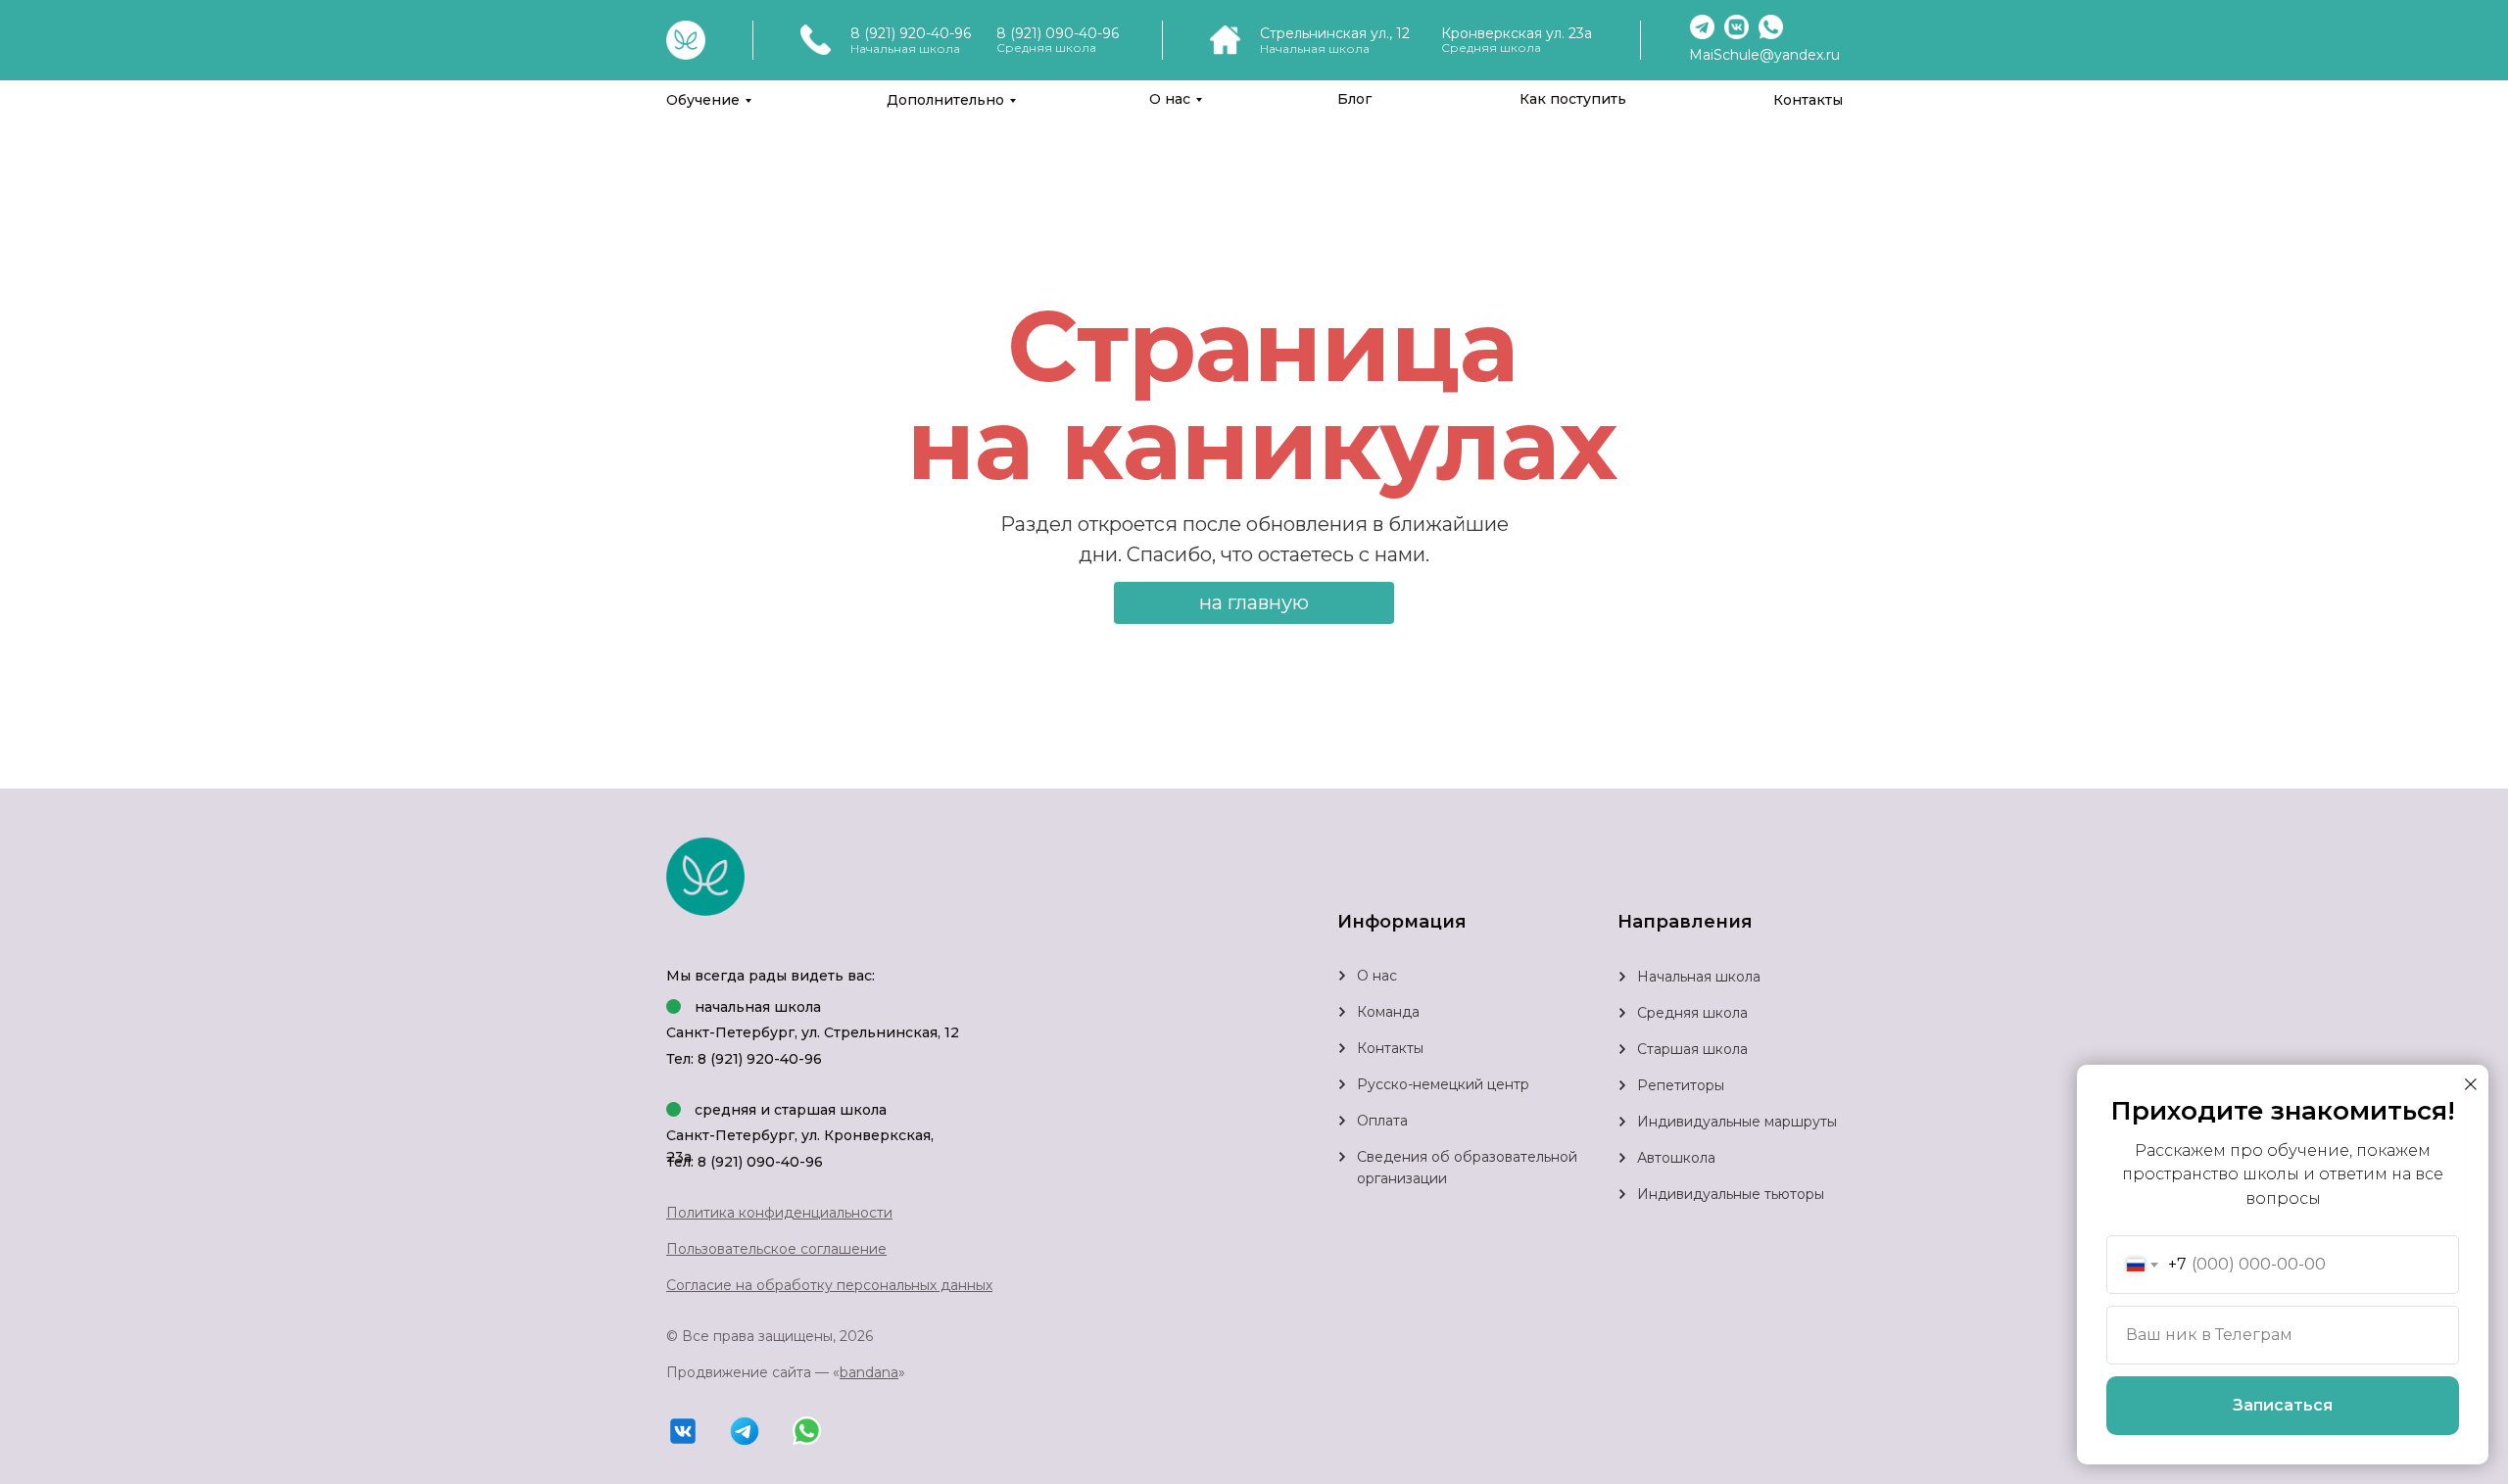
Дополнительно (945, 100)
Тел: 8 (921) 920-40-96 (744, 1059)
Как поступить (1573, 99)
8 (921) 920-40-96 (911, 33)
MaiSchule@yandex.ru (1764, 55)
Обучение (703, 100)
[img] (1622, 1013)
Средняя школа (1692, 1013)
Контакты (1808, 100)
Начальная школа (1699, 977)
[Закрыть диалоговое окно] (2471, 1084)
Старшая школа (1692, 1049)
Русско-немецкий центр (1443, 1084)
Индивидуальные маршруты (1737, 1122)
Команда (1388, 1012)
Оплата (1382, 1121)
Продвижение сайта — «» (786, 1372)
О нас (1170, 99)
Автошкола (1676, 1158)
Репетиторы (1681, 1085)
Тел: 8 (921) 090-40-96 (745, 1162)
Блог (1354, 99)
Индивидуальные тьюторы (1731, 1194)
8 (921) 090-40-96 (1058, 33)
